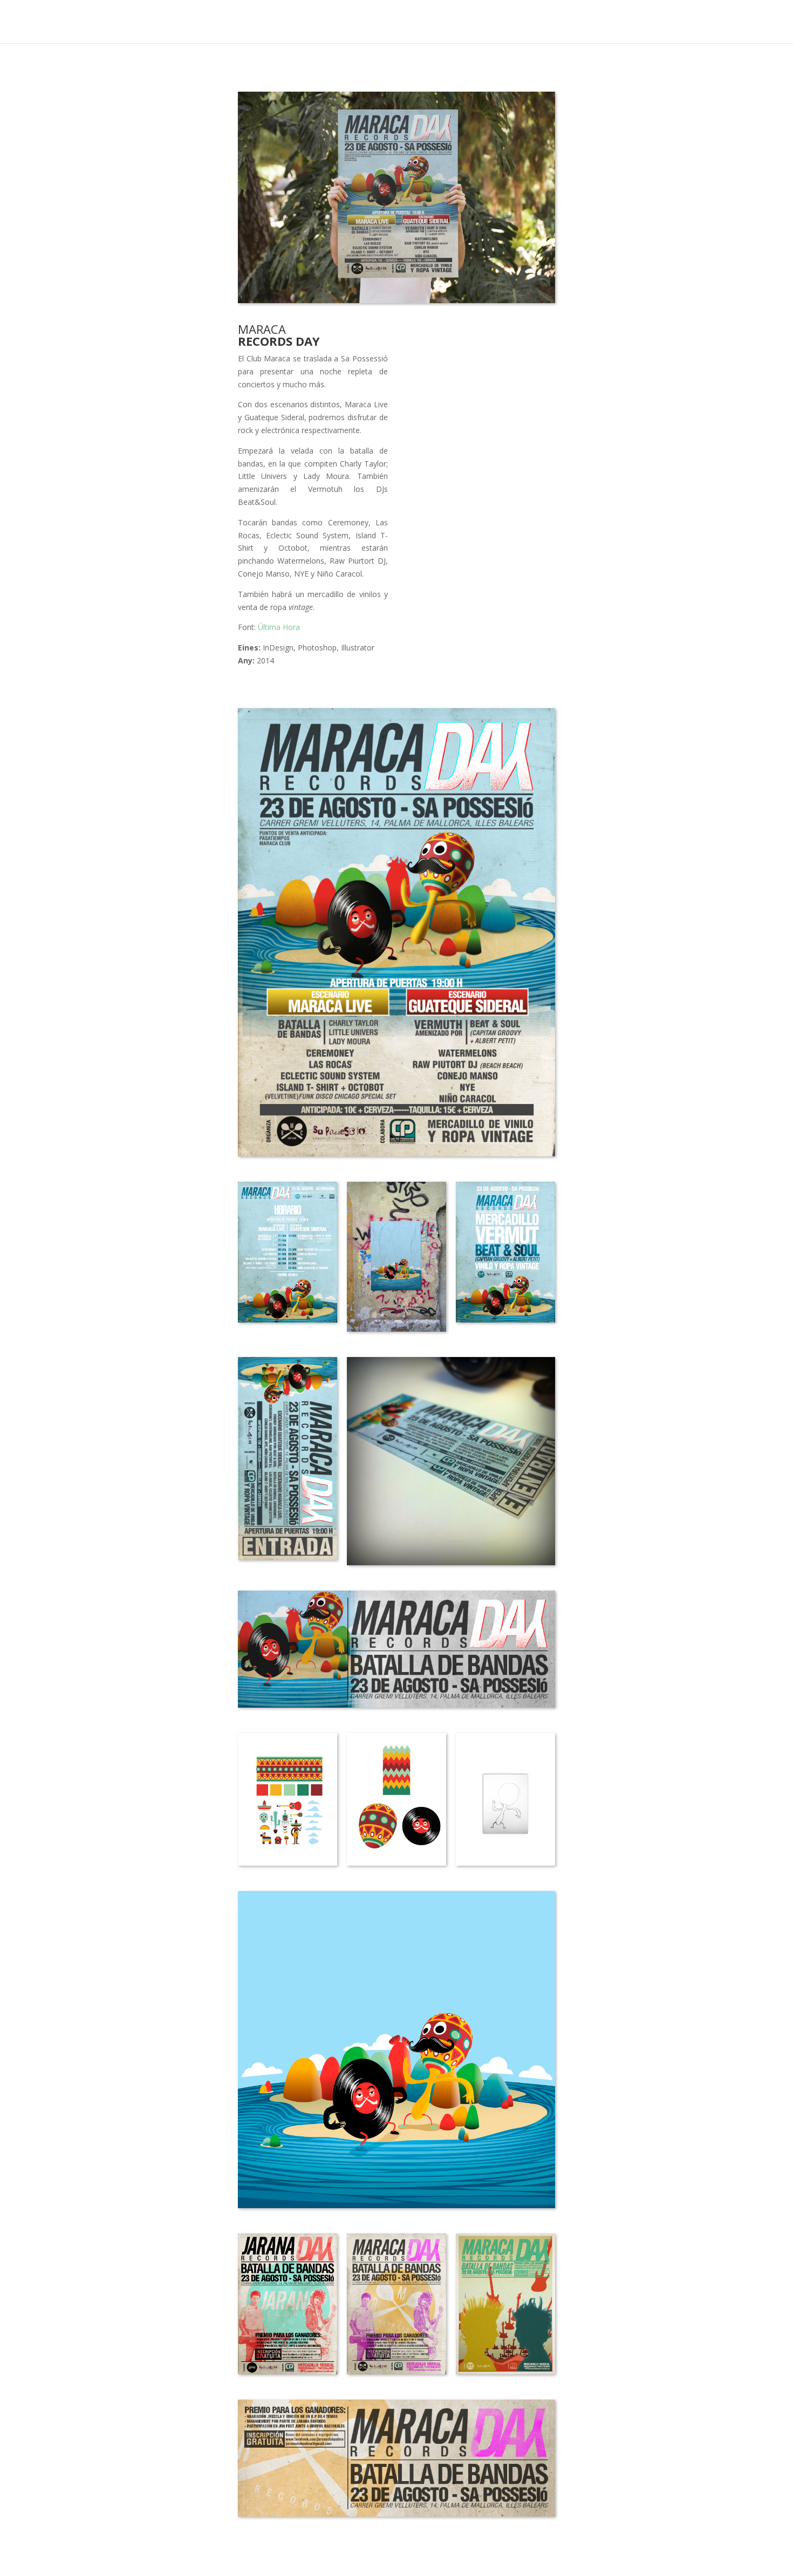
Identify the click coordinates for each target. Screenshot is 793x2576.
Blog (711, 22)
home (672, 22)
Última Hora (279, 627)
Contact (756, 22)
